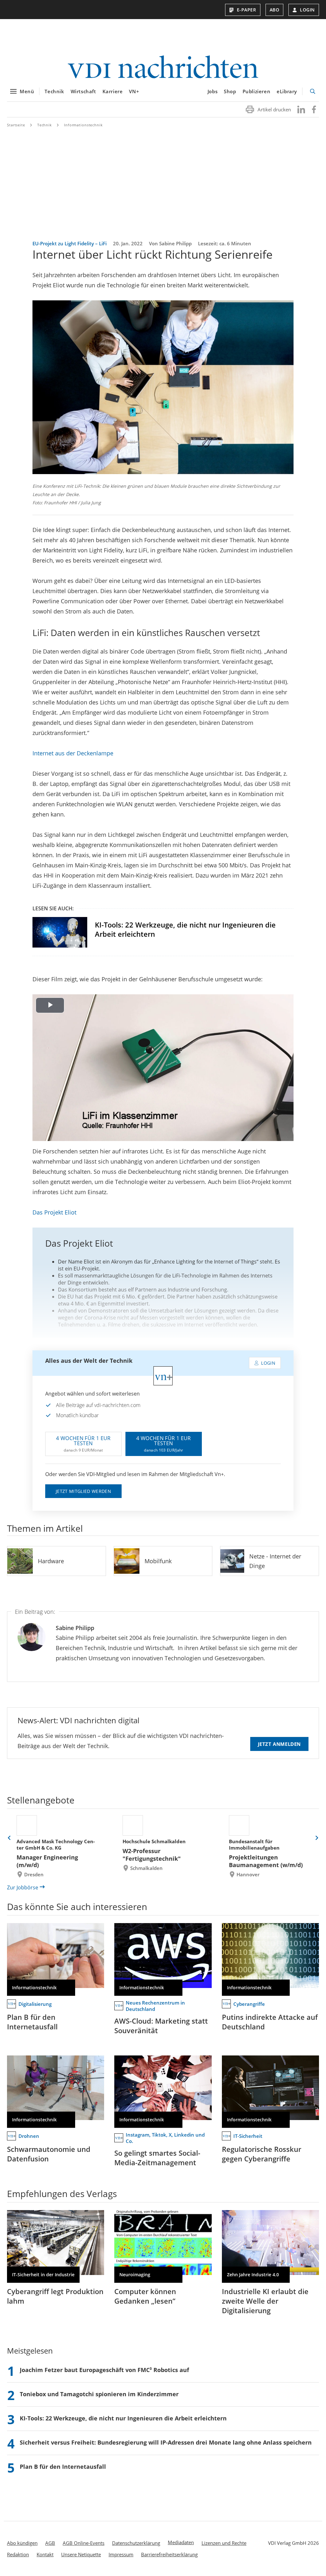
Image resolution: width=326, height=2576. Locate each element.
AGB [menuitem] (50, 2543)
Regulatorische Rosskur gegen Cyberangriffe (262, 2154)
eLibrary (287, 91)
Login (307, 10)
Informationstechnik (83, 125)
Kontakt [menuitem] (45, 2554)
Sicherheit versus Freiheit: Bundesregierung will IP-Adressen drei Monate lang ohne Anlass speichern (166, 2442)
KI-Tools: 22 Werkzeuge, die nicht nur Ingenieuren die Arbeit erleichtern (185, 929)
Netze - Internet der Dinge (275, 1561)
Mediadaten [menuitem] (181, 2542)
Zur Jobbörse (23, 1887)
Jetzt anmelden (279, 1744)
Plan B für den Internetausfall (32, 2022)
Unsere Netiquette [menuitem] (81, 2554)
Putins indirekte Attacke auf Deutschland (270, 2022)
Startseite (16, 125)
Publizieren (257, 91)
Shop (230, 91)
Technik (54, 91)
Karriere (113, 91)
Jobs (213, 91)
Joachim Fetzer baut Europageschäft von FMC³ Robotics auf (104, 2370)
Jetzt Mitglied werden (83, 1491)
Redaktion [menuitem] (18, 2554)
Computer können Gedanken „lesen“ (145, 2296)
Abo (275, 10)
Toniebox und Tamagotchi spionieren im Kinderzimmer (99, 2394)
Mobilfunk (158, 1561)
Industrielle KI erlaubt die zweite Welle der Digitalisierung (265, 2301)
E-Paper (247, 10)
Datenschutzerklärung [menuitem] (136, 2543)
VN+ (134, 91)
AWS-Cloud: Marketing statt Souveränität (161, 2026)
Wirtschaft (83, 91)
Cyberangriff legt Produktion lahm (55, 2296)
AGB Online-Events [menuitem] (84, 2543)
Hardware (51, 1561)
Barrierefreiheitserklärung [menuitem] (169, 2554)
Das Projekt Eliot (54, 1212)
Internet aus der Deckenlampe (73, 753)
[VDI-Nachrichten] (163, 68)
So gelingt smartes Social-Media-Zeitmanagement (157, 2158)
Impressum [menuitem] (121, 2554)
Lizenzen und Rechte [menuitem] (224, 2543)
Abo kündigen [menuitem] (22, 2543)
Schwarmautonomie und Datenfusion (49, 2154)
